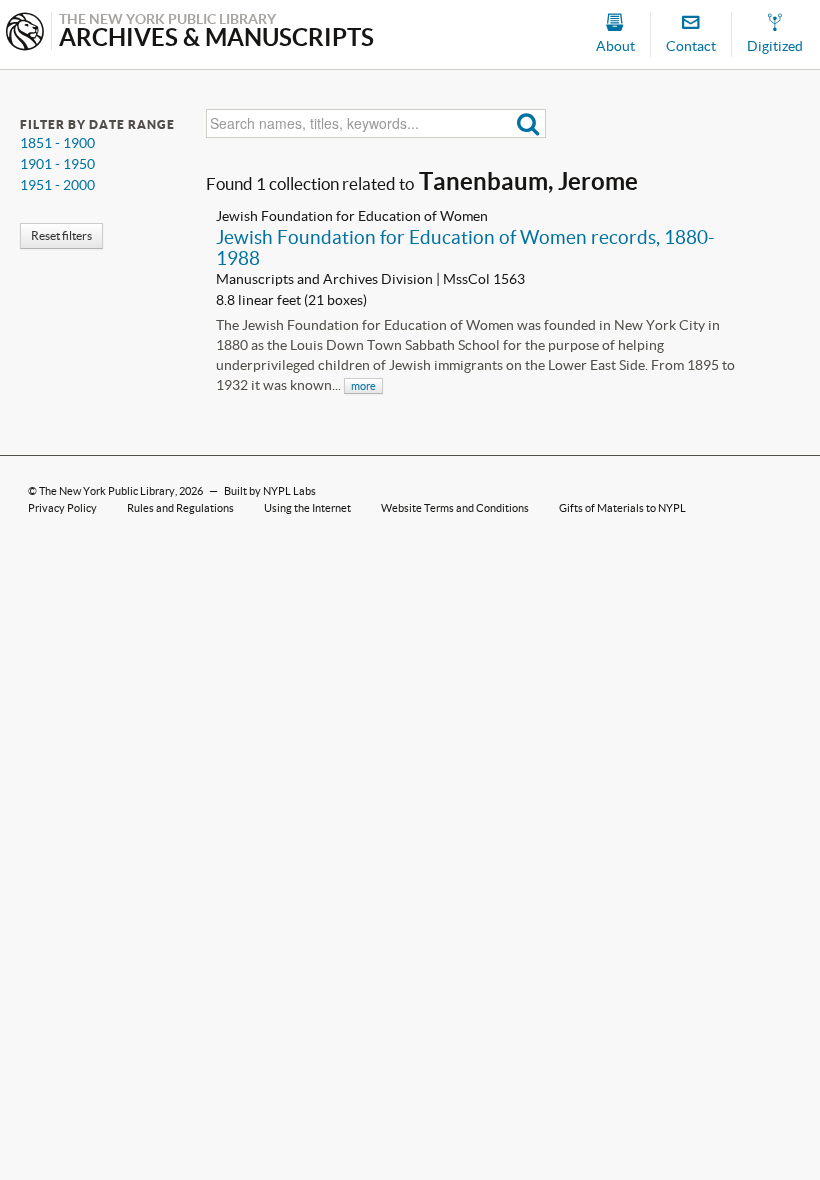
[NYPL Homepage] (25, 33)
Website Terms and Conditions (455, 508)
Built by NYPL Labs (270, 491)
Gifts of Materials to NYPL (622, 508)
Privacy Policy (62, 508)
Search (528, 123)
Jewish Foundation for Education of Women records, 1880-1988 (465, 247)
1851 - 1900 (57, 143)
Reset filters (61, 235)
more (363, 386)
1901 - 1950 (57, 164)
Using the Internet (307, 508)
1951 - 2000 (57, 185)
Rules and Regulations (180, 508)
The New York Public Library (107, 491)
